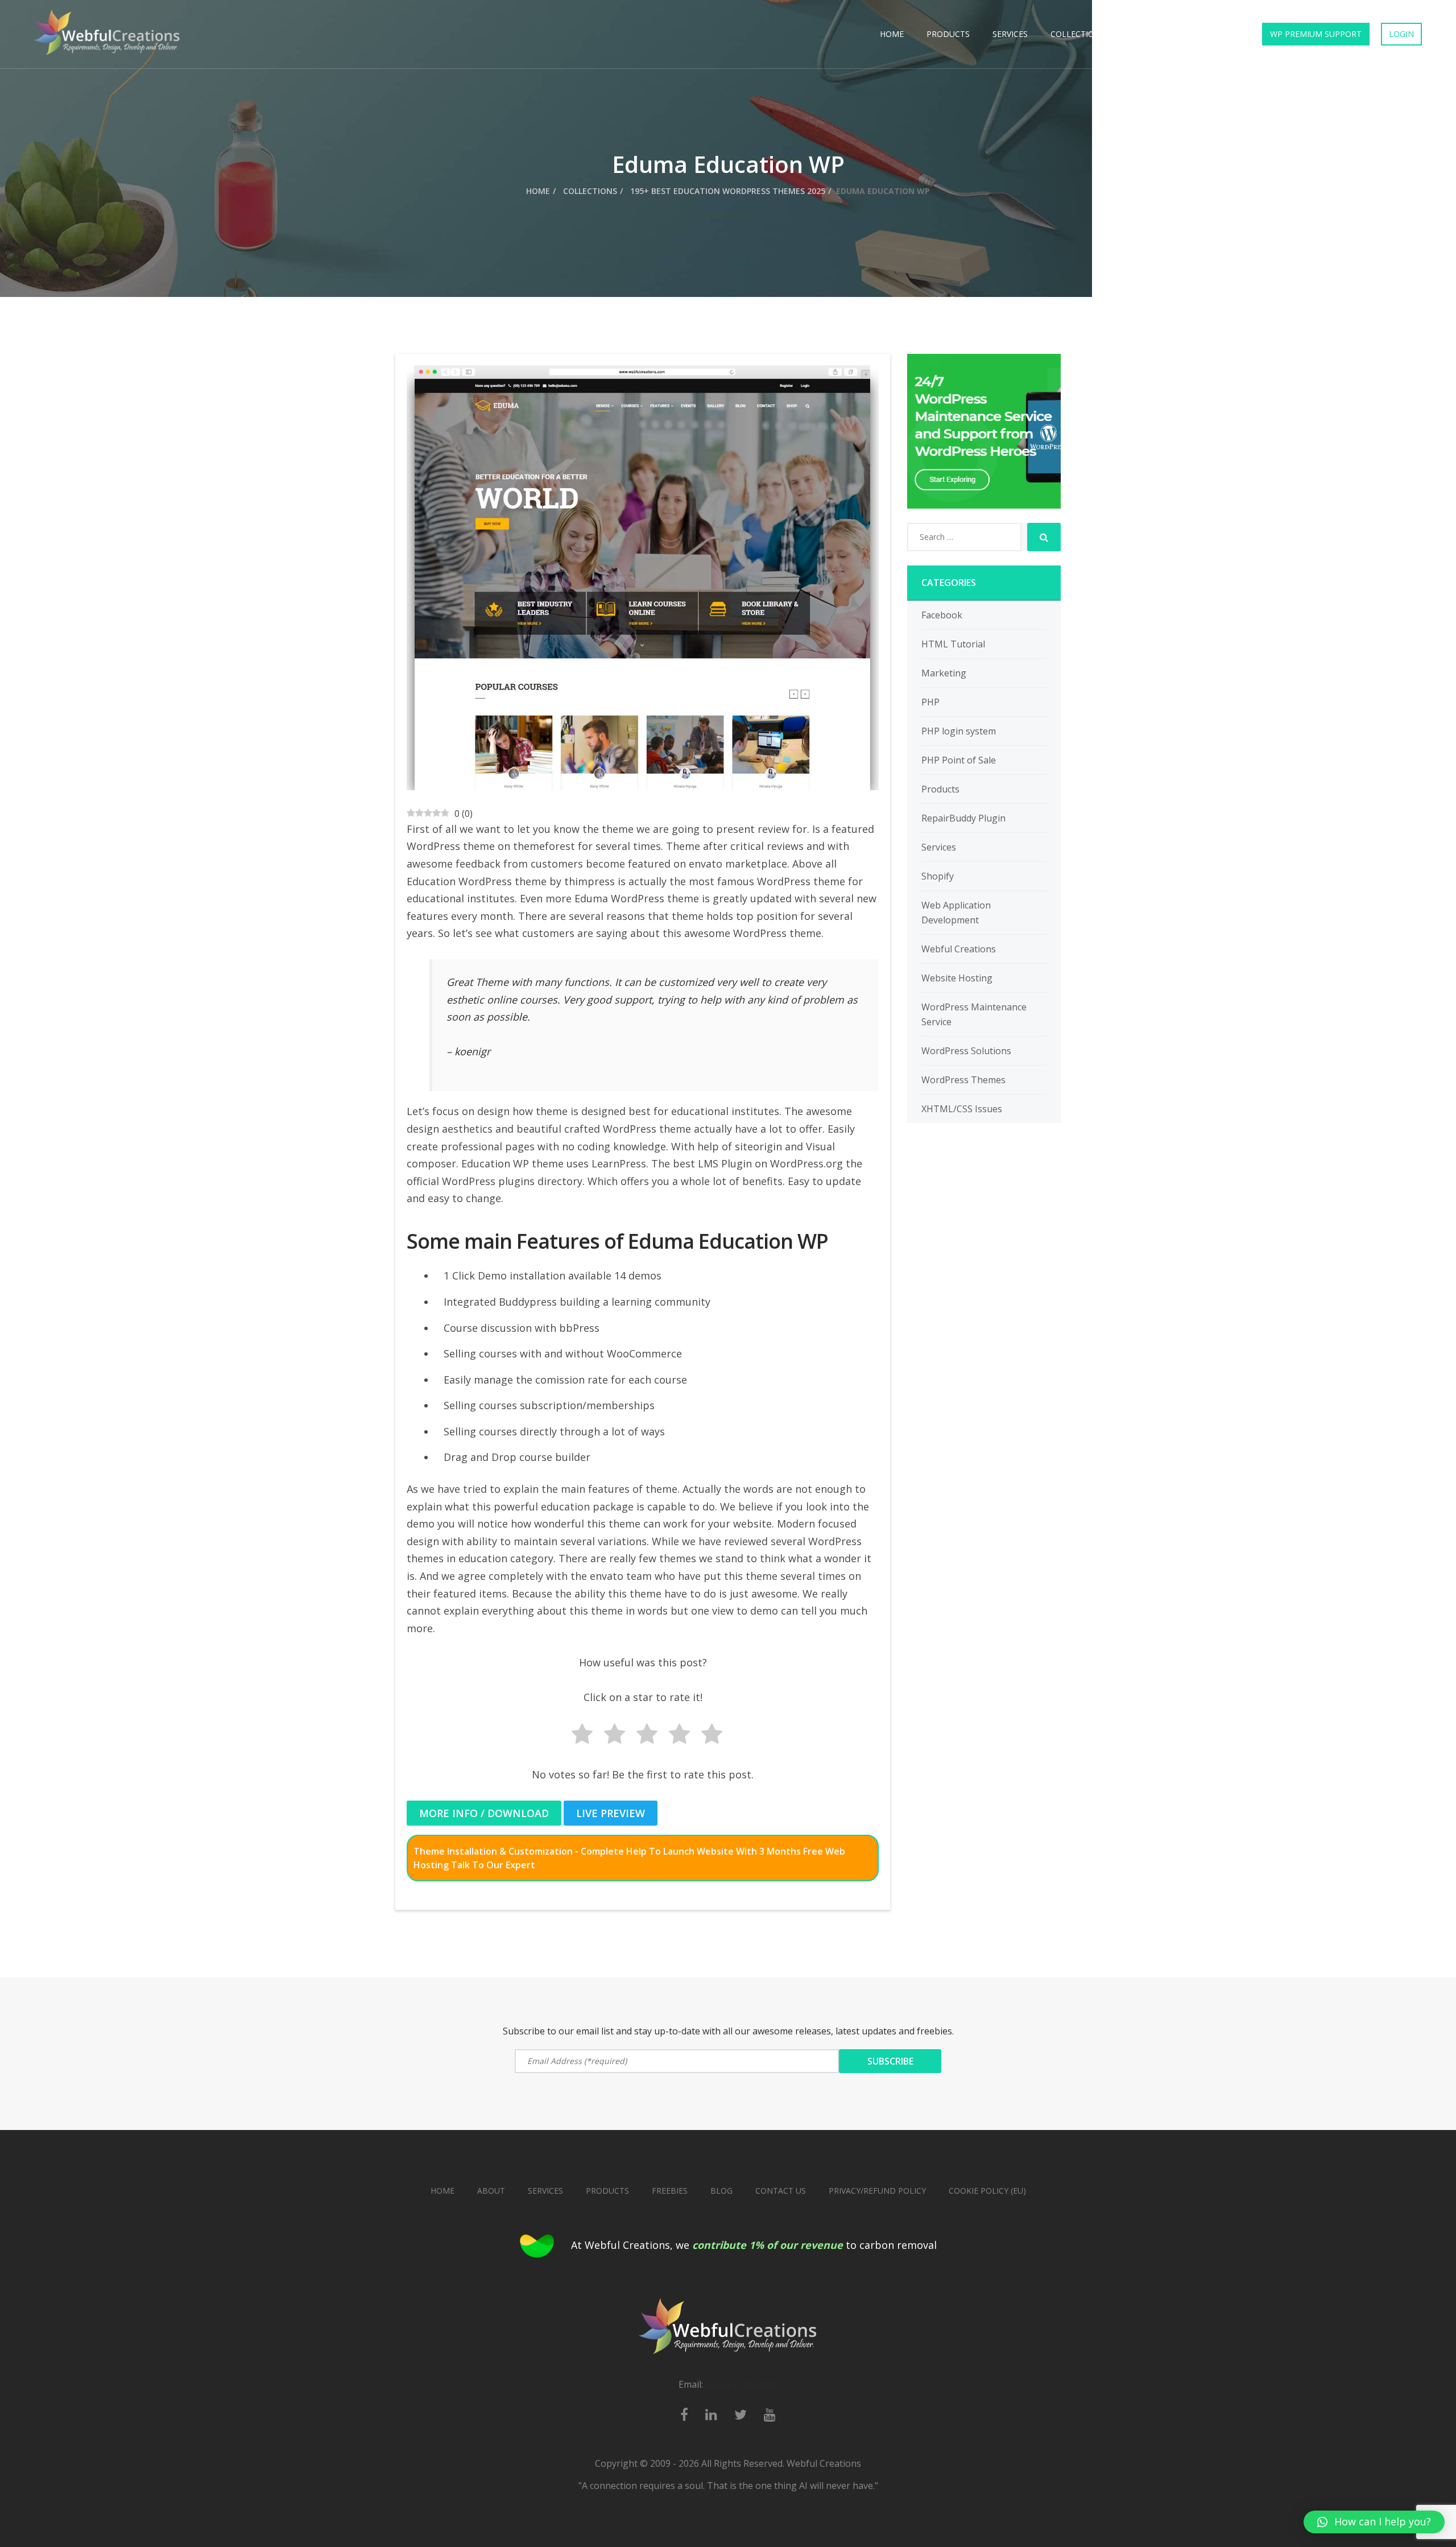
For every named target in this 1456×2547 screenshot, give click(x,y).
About (491, 2191)
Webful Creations (959, 949)
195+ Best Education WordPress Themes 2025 (727, 191)
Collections (1078, 34)
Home (892, 34)
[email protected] (742, 2384)
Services (1010, 34)
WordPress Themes (963, 1080)
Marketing (944, 673)
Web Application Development (956, 913)
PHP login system (959, 731)
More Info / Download (484, 1813)
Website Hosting (957, 978)
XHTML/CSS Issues (962, 1109)
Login (1401, 34)
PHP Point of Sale (959, 760)
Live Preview (611, 1813)
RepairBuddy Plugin (963, 818)
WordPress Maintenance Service (974, 1014)
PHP (930, 702)
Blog (721, 2191)
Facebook (942, 615)
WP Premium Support (1316, 34)
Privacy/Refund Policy (877, 2191)
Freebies (1146, 34)
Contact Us (1212, 34)
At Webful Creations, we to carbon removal (754, 2245)
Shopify (938, 876)
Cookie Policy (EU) (987, 2191)
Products (948, 34)
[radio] (578, 1736)
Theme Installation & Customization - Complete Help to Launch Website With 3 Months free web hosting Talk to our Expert (629, 1858)
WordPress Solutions (966, 1051)
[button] (1374, 2522)
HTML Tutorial (953, 644)
